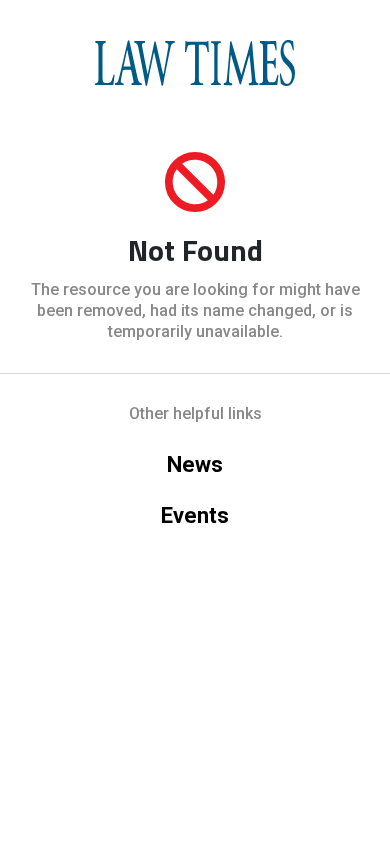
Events (195, 515)
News (195, 464)
